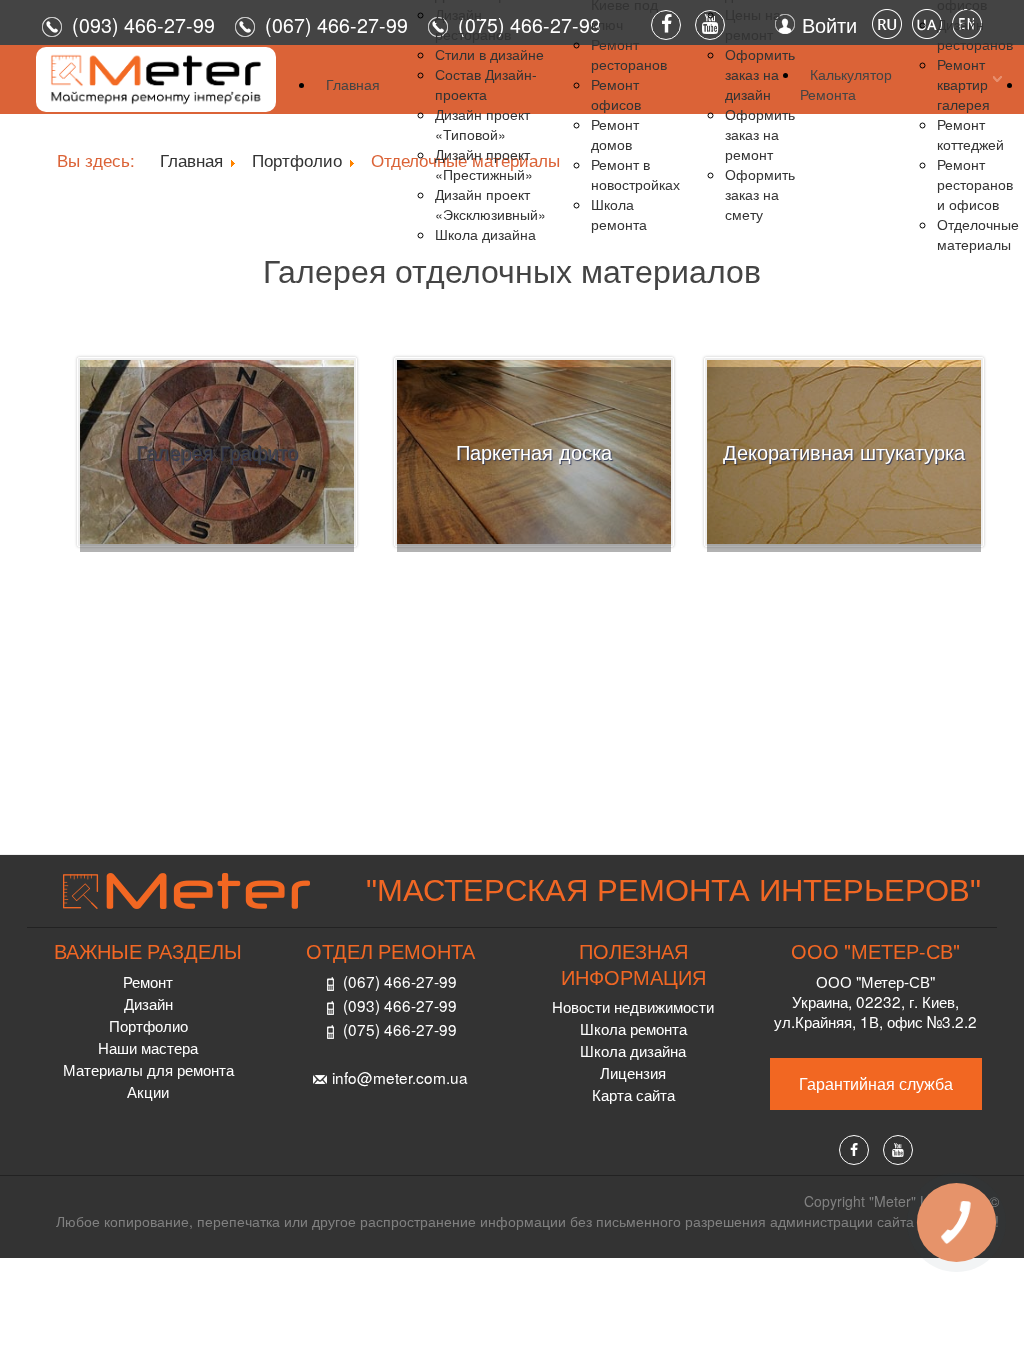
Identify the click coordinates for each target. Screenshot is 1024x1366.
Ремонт (148, 981)
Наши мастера (148, 1047)
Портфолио (148, 1025)
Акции (148, 1091)
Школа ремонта (633, 1028)
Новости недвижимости (633, 1006)
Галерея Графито (217, 451)
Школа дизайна (633, 1050)
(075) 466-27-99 (400, 1029)
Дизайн (148, 1003)
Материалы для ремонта (148, 1069)
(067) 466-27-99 (400, 981)
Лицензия (633, 1072)
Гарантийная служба (876, 1083)
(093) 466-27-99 (143, 24)
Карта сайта (633, 1094)
